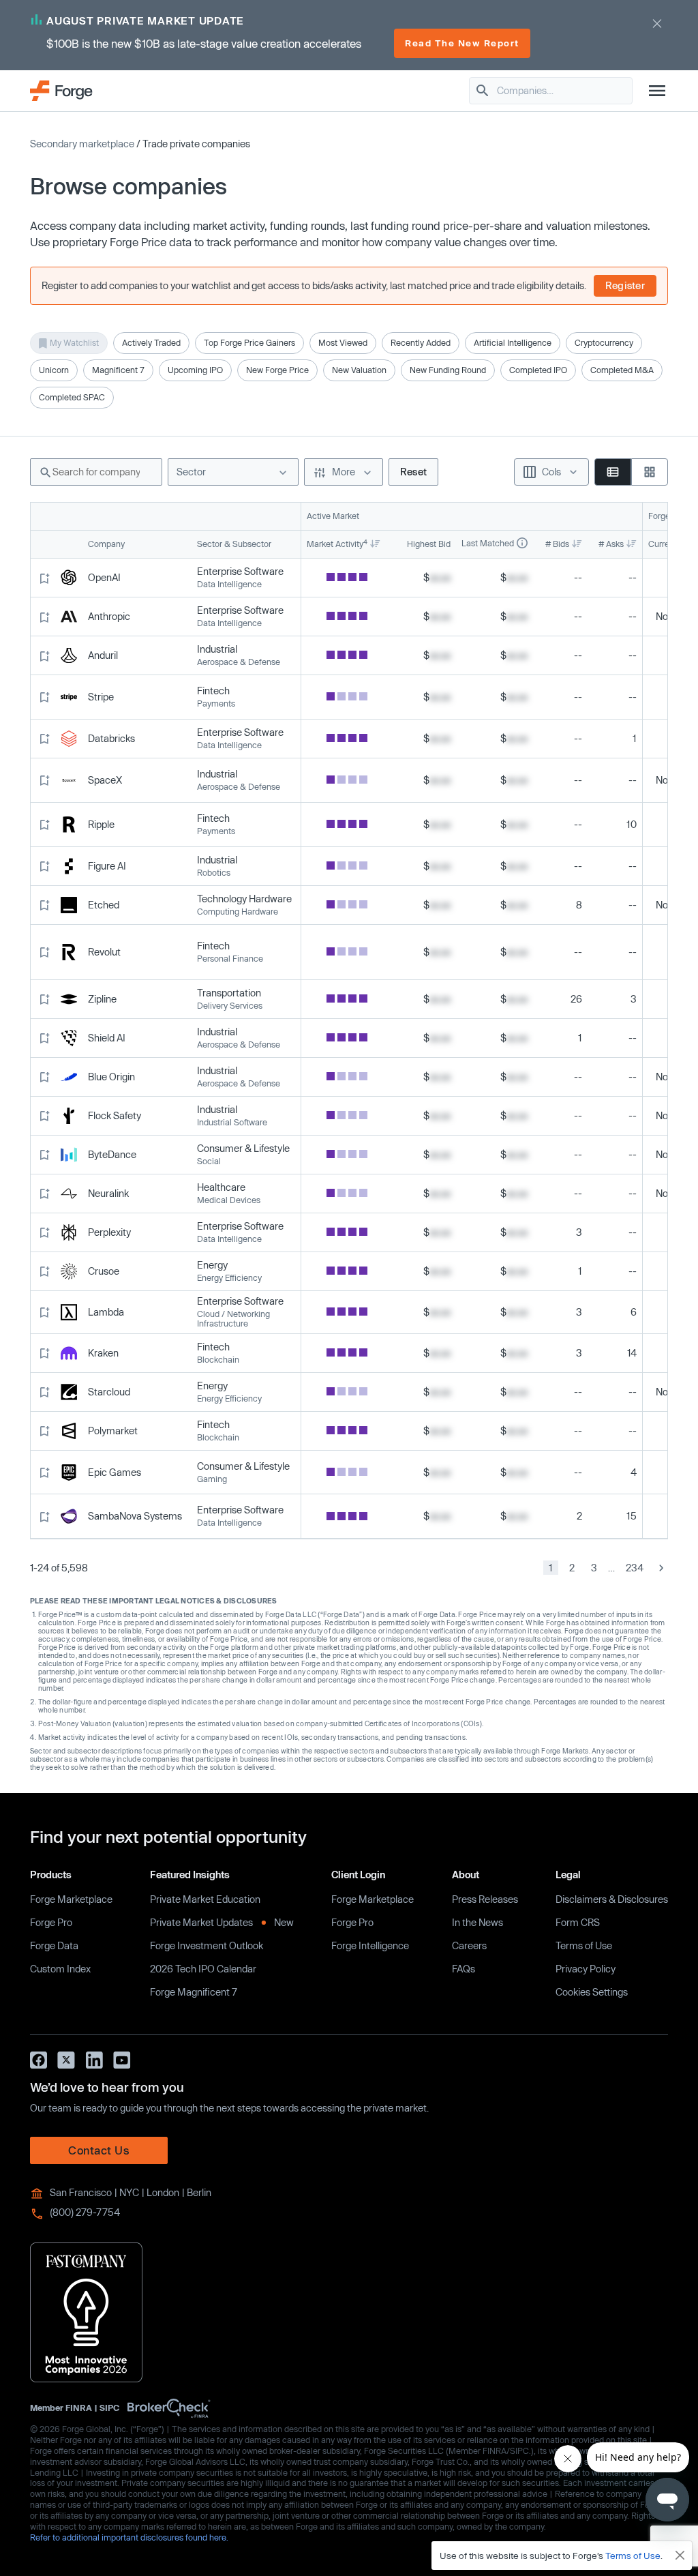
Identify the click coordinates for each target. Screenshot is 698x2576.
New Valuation (359, 370)
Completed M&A (622, 370)
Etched (104, 905)
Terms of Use (584, 1945)
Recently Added (421, 342)
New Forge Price (277, 370)
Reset (413, 472)
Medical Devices (229, 1200)
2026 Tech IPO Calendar (203, 1969)
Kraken (103, 1353)
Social (209, 1161)
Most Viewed (343, 342)
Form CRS (578, 1922)
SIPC (109, 2407)
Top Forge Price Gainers (249, 342)
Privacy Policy (586, 1969)
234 (635, 1568)
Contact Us (99, 2150)
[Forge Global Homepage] (61, 90)
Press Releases (485, 1899)
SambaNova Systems (135, 1516)
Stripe (101, 697)
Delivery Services (230, 1006)
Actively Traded (151, 342)
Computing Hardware (238, 912)
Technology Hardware (244, 899)
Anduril (103, 655)
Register (625, 285)
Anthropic (109, 617)
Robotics (214, 873)
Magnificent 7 (118, 370)
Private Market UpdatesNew (222, 1922)
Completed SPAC (72, 397)
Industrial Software (232, 1122)
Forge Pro (51, 1922)
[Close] (680, 2556)
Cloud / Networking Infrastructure (233, 1319)
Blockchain (218, 1360)
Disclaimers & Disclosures (612, 1899)
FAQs (464, 1969)
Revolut (104, 952)
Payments (216, 704)
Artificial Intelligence (513, 342)
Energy (212, 1265)
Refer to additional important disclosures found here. (129, 2537)
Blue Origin (111, 1077)
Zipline (102, 999)
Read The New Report (462, 43)
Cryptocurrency (604, 342)
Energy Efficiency (229, 1278)
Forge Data (54, 1945)
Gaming (212, 1479)
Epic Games (115, 1472)
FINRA (79, 2407)
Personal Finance (230, 959)
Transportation (229, 993)
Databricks (111, 739)
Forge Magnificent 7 (194, 1992)
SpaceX (105, 780)
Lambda (106, 1312)
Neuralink (108, 1194)
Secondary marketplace (82, 144)
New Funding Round (448, 370)
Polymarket (113, 1431)
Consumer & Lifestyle (243, 1149)
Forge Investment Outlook (207, 1945)
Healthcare (221, 1187)
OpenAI (104, 578)
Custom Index (60, 1969)
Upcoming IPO (195, 370)
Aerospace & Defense (239, 662)
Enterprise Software (240, 572)
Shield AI (107, 1038)
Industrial (217, 649)
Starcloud (109, 1392)
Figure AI (107, 866)
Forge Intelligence (370, 1945)
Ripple (101, 825)
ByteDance (112, 1155)
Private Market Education (205, 1899)
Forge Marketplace (71, 1899)
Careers (469, 1945)
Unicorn (54, 370)
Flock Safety (115, 1116)
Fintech (213, 691)
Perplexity (109, 1232)
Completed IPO (538, 370)
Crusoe (104, 1271)
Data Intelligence (229, 584)
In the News (477, 1922)
